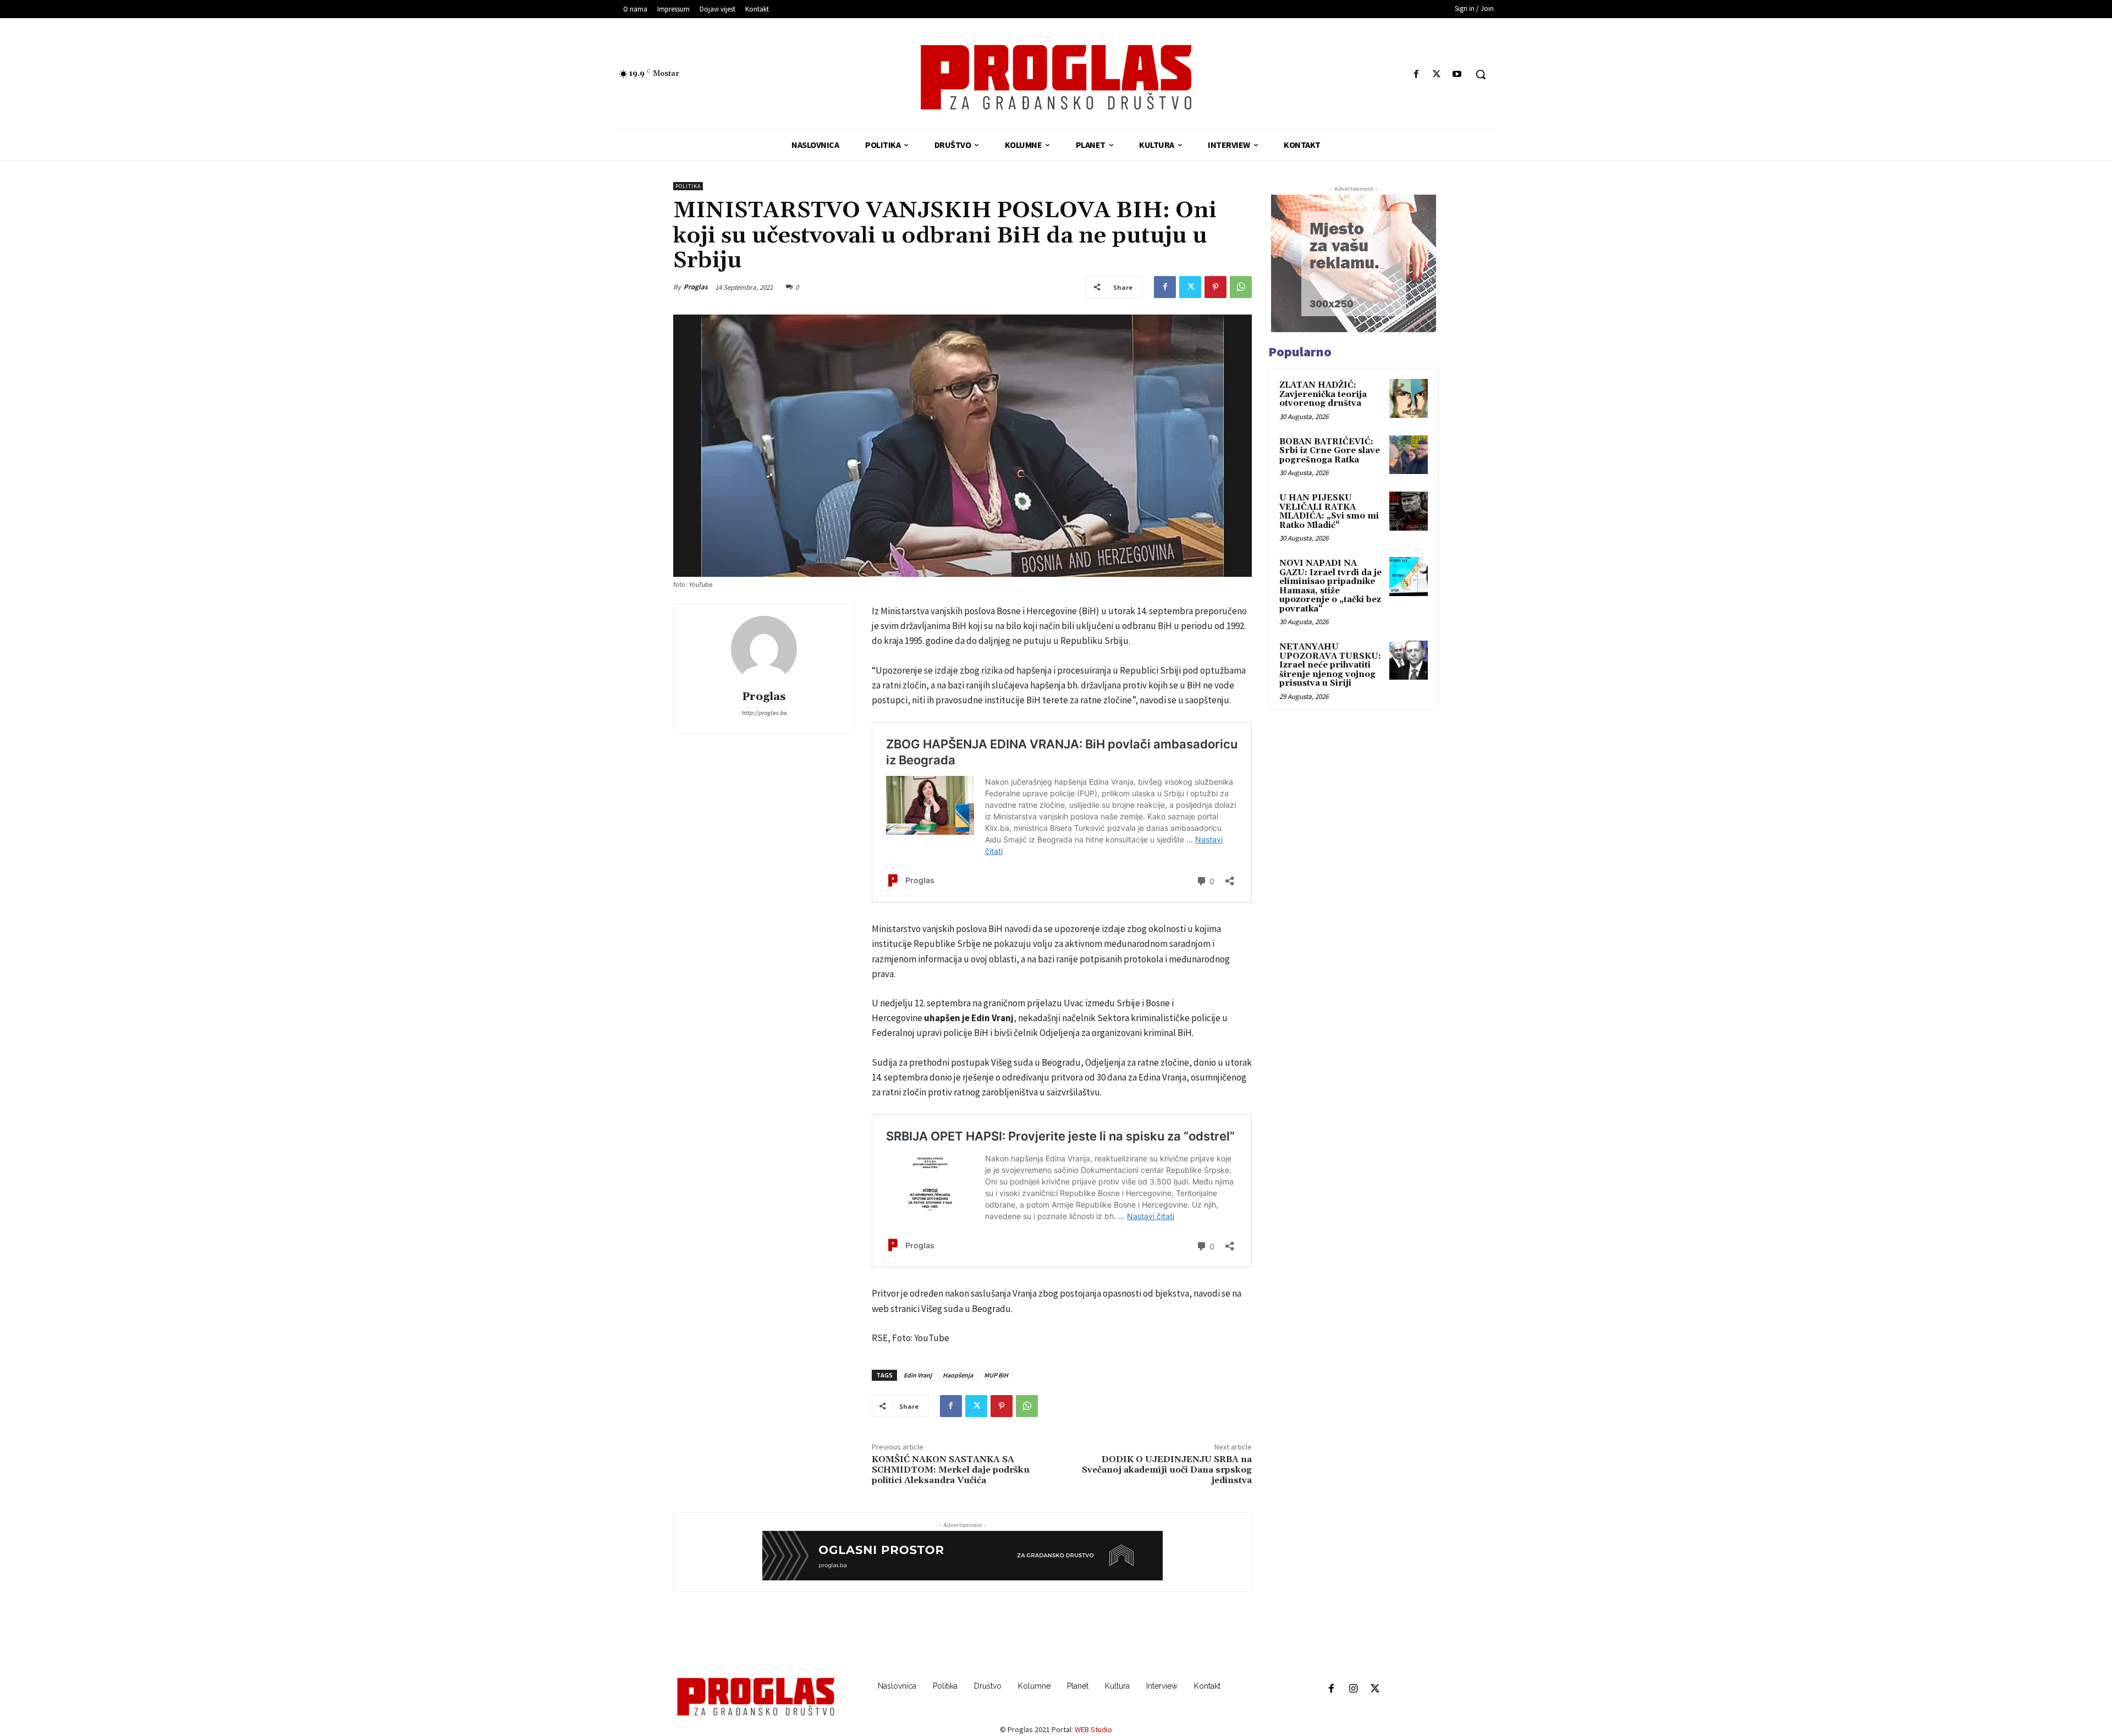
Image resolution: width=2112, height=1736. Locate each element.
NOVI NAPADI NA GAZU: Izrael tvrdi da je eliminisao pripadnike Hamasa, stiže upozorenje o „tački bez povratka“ (1330, 586)
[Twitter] (1437, 75)
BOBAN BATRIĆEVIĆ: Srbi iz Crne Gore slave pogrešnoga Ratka (1330, 451)
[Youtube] (1457, 75)
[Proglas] (1056, 77)
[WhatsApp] (1241, 287)
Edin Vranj (918, 1375)
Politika (688, 186)
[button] (1481, 74)
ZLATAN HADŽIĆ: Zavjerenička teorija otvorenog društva (1323, 394)
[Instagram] (1353, 1689)
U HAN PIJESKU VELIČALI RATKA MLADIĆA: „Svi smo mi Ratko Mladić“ (1329, 512)
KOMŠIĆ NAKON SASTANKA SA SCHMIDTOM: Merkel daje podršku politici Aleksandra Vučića (951, 1470)
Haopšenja (958, 1375)
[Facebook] (1416, 75)
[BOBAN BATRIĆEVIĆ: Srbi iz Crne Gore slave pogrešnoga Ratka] (1409, 455)
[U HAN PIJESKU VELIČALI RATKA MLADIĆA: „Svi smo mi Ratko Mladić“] (1409, 511)
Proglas (696, 287)
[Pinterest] (1215, 287)
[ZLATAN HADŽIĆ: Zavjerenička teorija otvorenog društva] (1409, 398)
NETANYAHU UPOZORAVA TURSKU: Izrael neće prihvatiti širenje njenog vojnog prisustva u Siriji (1330, 665)
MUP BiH (996, 1375)
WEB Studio (1093, 1729)
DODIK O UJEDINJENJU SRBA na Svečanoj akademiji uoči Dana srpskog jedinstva (1167, 1470)
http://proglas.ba (764, 713)
